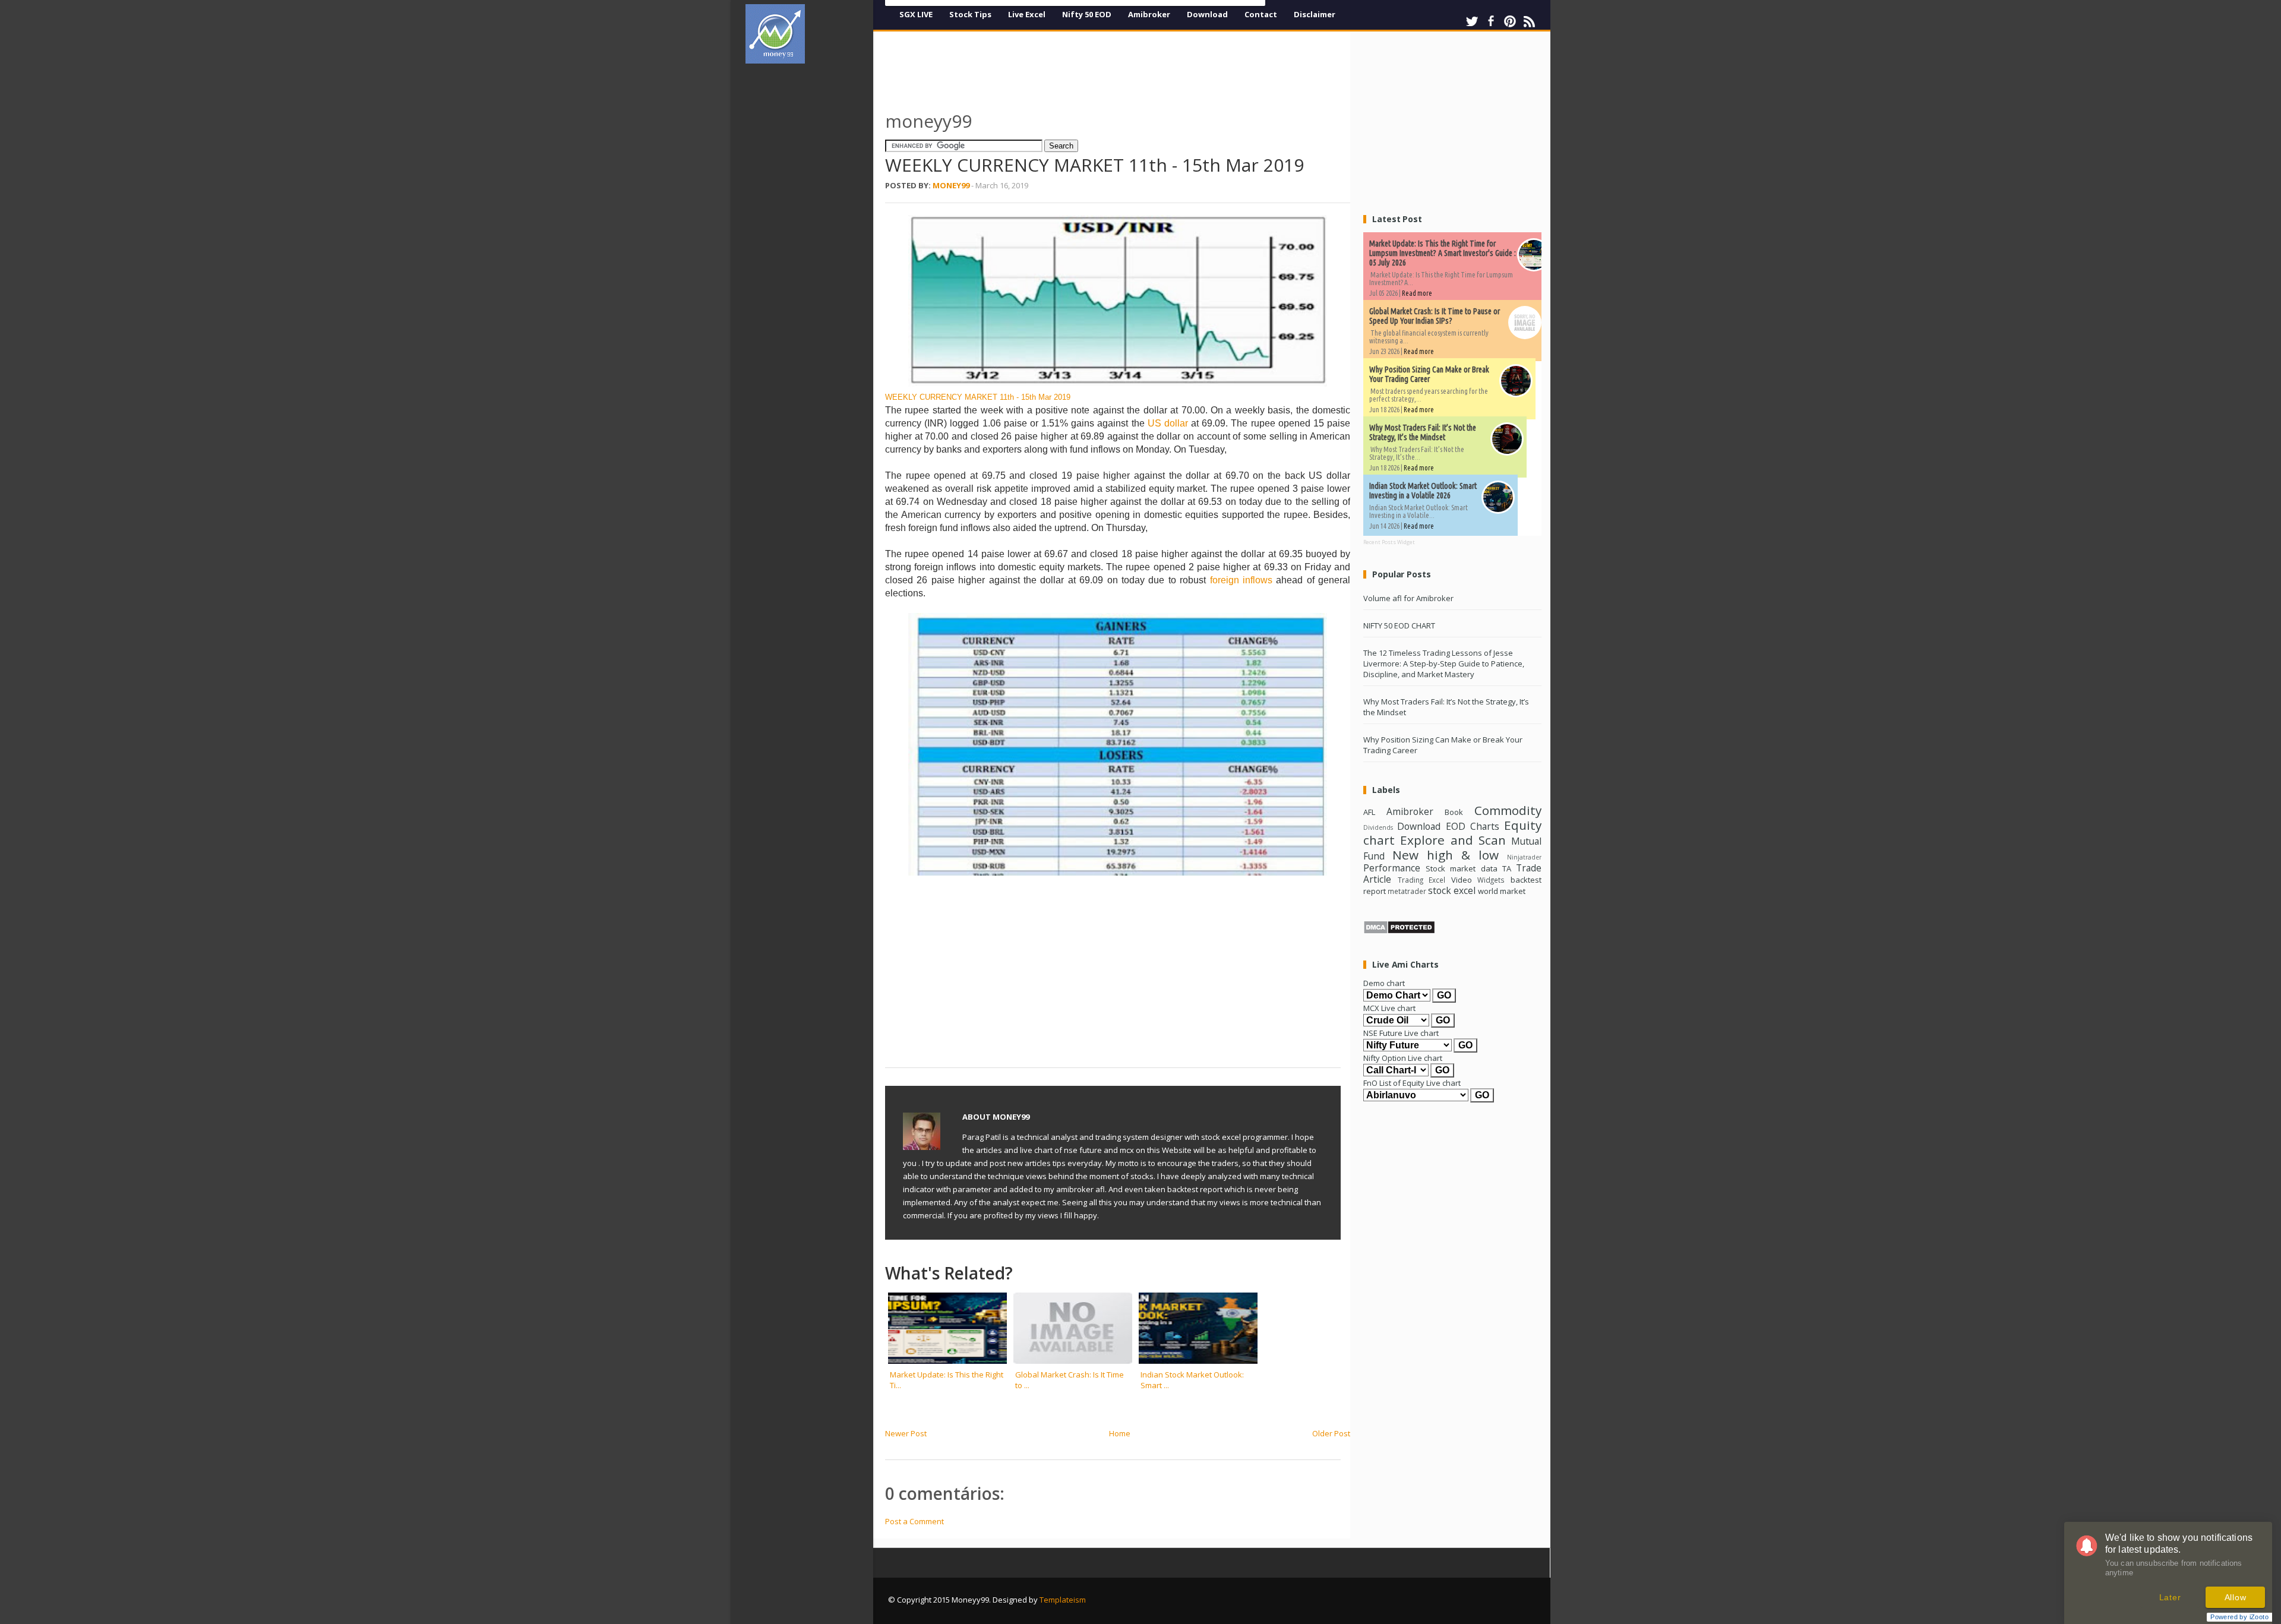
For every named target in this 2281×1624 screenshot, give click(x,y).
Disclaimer (1315, 14)
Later (2170, 1597)
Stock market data (1461, 868)
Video (1462, 880)
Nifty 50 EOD (1087, 14)
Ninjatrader (1524, 857)
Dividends (1378, 827)
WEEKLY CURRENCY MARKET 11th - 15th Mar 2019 (978, 397)
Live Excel (1027, 14)
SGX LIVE (916, 14)
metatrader (1407, 891)
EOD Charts (1473, 826)
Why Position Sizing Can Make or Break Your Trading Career (1429, 374)
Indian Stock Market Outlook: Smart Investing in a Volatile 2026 (1423, 491)
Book (1454, 812)
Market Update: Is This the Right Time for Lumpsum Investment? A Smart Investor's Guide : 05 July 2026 (1443, 253)
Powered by (2239, 1617)
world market (1502, 891)
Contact (1261, 14)
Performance (1392, 868)
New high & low (1446, 855)
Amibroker (1149, 14)
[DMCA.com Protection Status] (1399, 931)
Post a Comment (914, 1521)
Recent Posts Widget (1389, 542)
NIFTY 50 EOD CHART (1399, 625)
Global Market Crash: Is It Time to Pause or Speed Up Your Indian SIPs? (1435, 316)
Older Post (1331, 1433)
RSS (1529, 21)
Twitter (1472, 21)
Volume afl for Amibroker (1408, 598)
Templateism (1063, 1600)
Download (1207, 14)
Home (1120, 1433)
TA (1507, 868)
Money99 (951, 185)
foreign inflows (1239, 580)
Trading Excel (1422, 880)
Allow (2236, 1597)
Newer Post (906, 1433)
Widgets (1491, 880)
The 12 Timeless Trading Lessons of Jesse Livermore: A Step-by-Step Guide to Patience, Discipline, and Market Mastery (1444, 663)
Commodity (1508, 810)
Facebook (1491, 21)
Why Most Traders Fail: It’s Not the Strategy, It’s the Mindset (1423, 432)
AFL (1369, 812)
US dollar (1168, 423)
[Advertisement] (814, 252)
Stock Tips (970, 14)
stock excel (1452, 890)
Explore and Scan (1453, 840)
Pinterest (1510, 21)
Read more (1417, 293)
